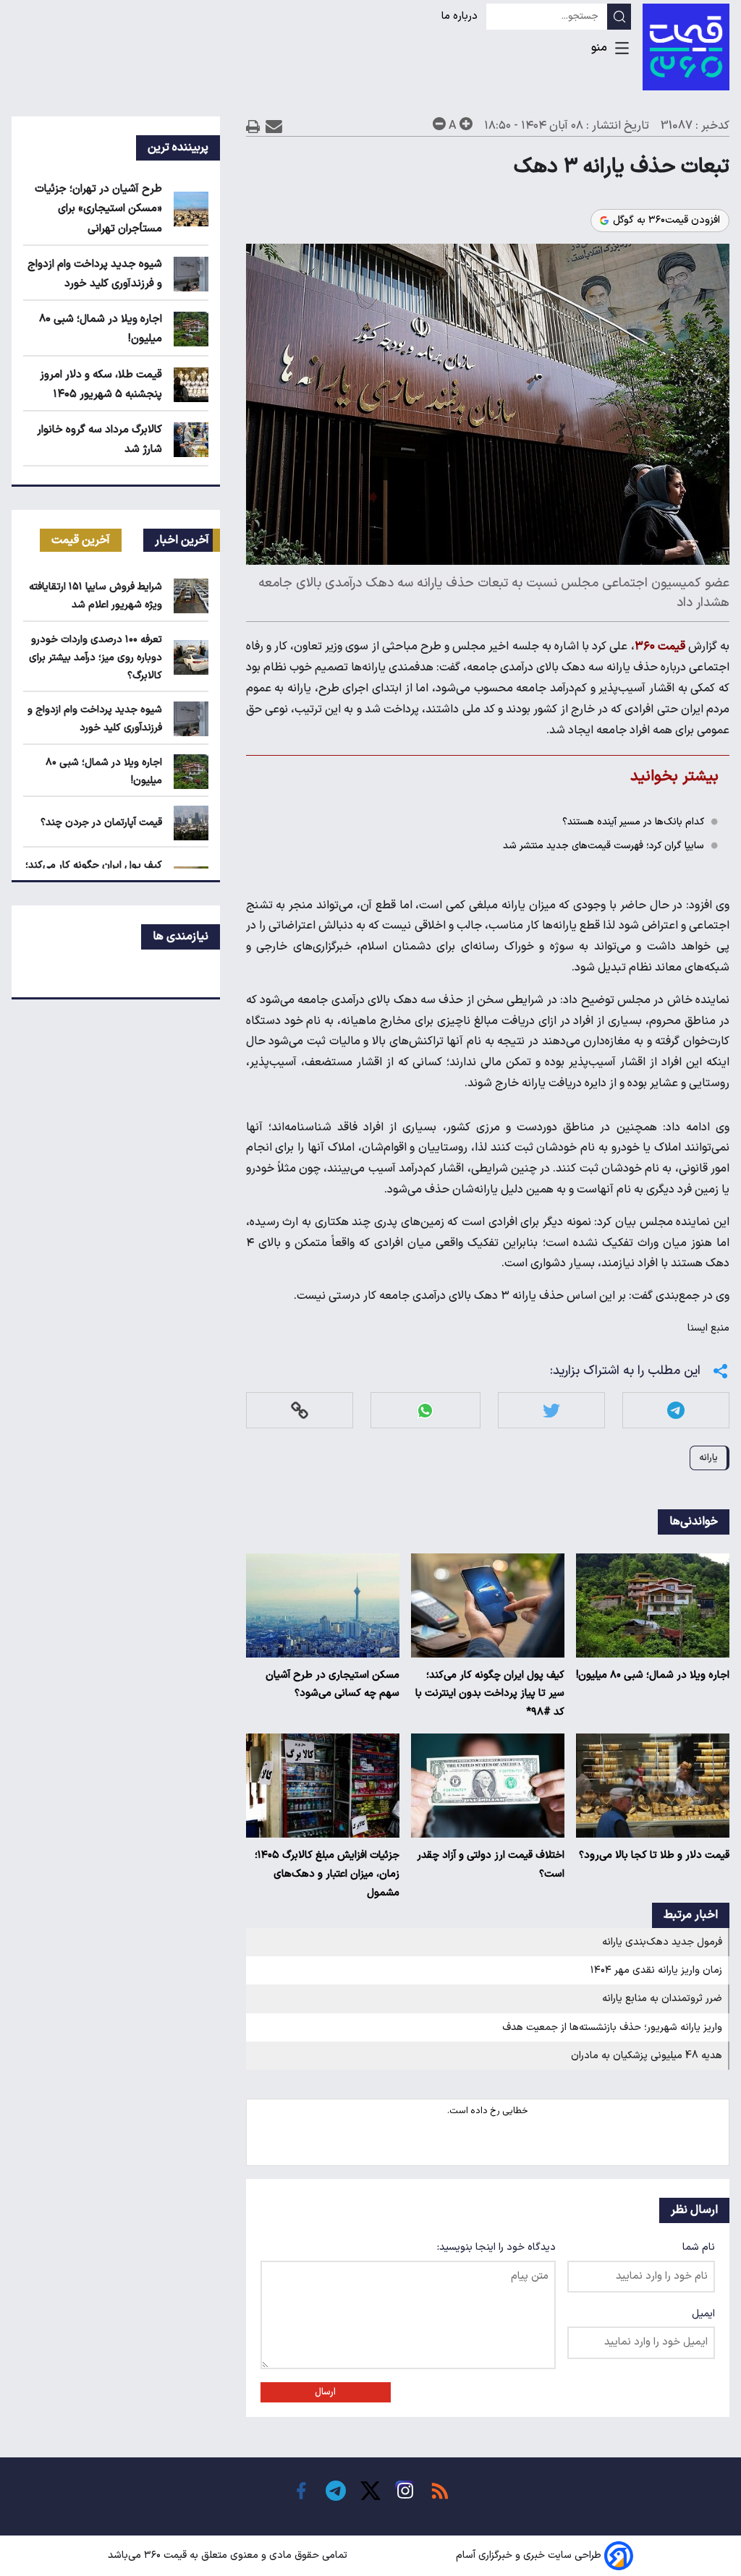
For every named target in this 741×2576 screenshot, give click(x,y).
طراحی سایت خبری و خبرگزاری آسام (529, 2555)
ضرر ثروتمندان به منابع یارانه (662, 1999)
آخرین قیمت (81, 540)
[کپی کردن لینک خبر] (300, 1411)
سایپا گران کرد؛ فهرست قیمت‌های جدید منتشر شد (604, 846)
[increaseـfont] (466, 124)
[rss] (440, 2491)
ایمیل (703, 2314)
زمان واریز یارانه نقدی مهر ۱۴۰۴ (656, 1970)
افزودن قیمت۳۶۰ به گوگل (666, 221)
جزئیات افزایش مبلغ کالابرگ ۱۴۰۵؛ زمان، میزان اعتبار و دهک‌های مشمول (327, 1874)
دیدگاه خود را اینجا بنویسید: (496, 2247)
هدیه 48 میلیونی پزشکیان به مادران (647, 2056)
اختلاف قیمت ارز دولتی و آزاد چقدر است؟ (491, 1865)
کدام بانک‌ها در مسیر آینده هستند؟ (633, 822)
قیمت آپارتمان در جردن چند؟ (101, 823)
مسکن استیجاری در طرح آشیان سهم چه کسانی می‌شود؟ (333, 1685)
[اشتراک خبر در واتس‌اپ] (425, 1411)
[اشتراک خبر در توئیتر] (551, 1411)
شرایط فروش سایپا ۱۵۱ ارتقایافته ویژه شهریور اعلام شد (96, 596)
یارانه (708, 1458)
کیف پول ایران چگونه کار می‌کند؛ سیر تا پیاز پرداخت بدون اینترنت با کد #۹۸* (490, 1694)
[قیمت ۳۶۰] (686, 47)
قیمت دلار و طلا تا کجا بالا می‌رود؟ (654, 1855)
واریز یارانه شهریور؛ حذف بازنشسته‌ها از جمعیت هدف (612, 2027)
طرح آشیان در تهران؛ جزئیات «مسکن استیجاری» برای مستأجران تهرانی (98, 209)
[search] (619, 17)
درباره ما (461, 16)
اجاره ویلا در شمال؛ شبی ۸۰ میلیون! (653, 1675)
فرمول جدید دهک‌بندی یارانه (662, 1942)
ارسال (325, 2392)
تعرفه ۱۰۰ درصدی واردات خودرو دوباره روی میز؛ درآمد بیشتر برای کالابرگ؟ (96, 658)
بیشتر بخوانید (674, 776)
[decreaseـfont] (439, 124)
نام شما (699, 2247)
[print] (253, 126)
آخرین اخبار (182, 540)
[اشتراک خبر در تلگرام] (676, 1411)
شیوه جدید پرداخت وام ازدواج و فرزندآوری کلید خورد (95, 719)
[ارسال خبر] (274, 126)
